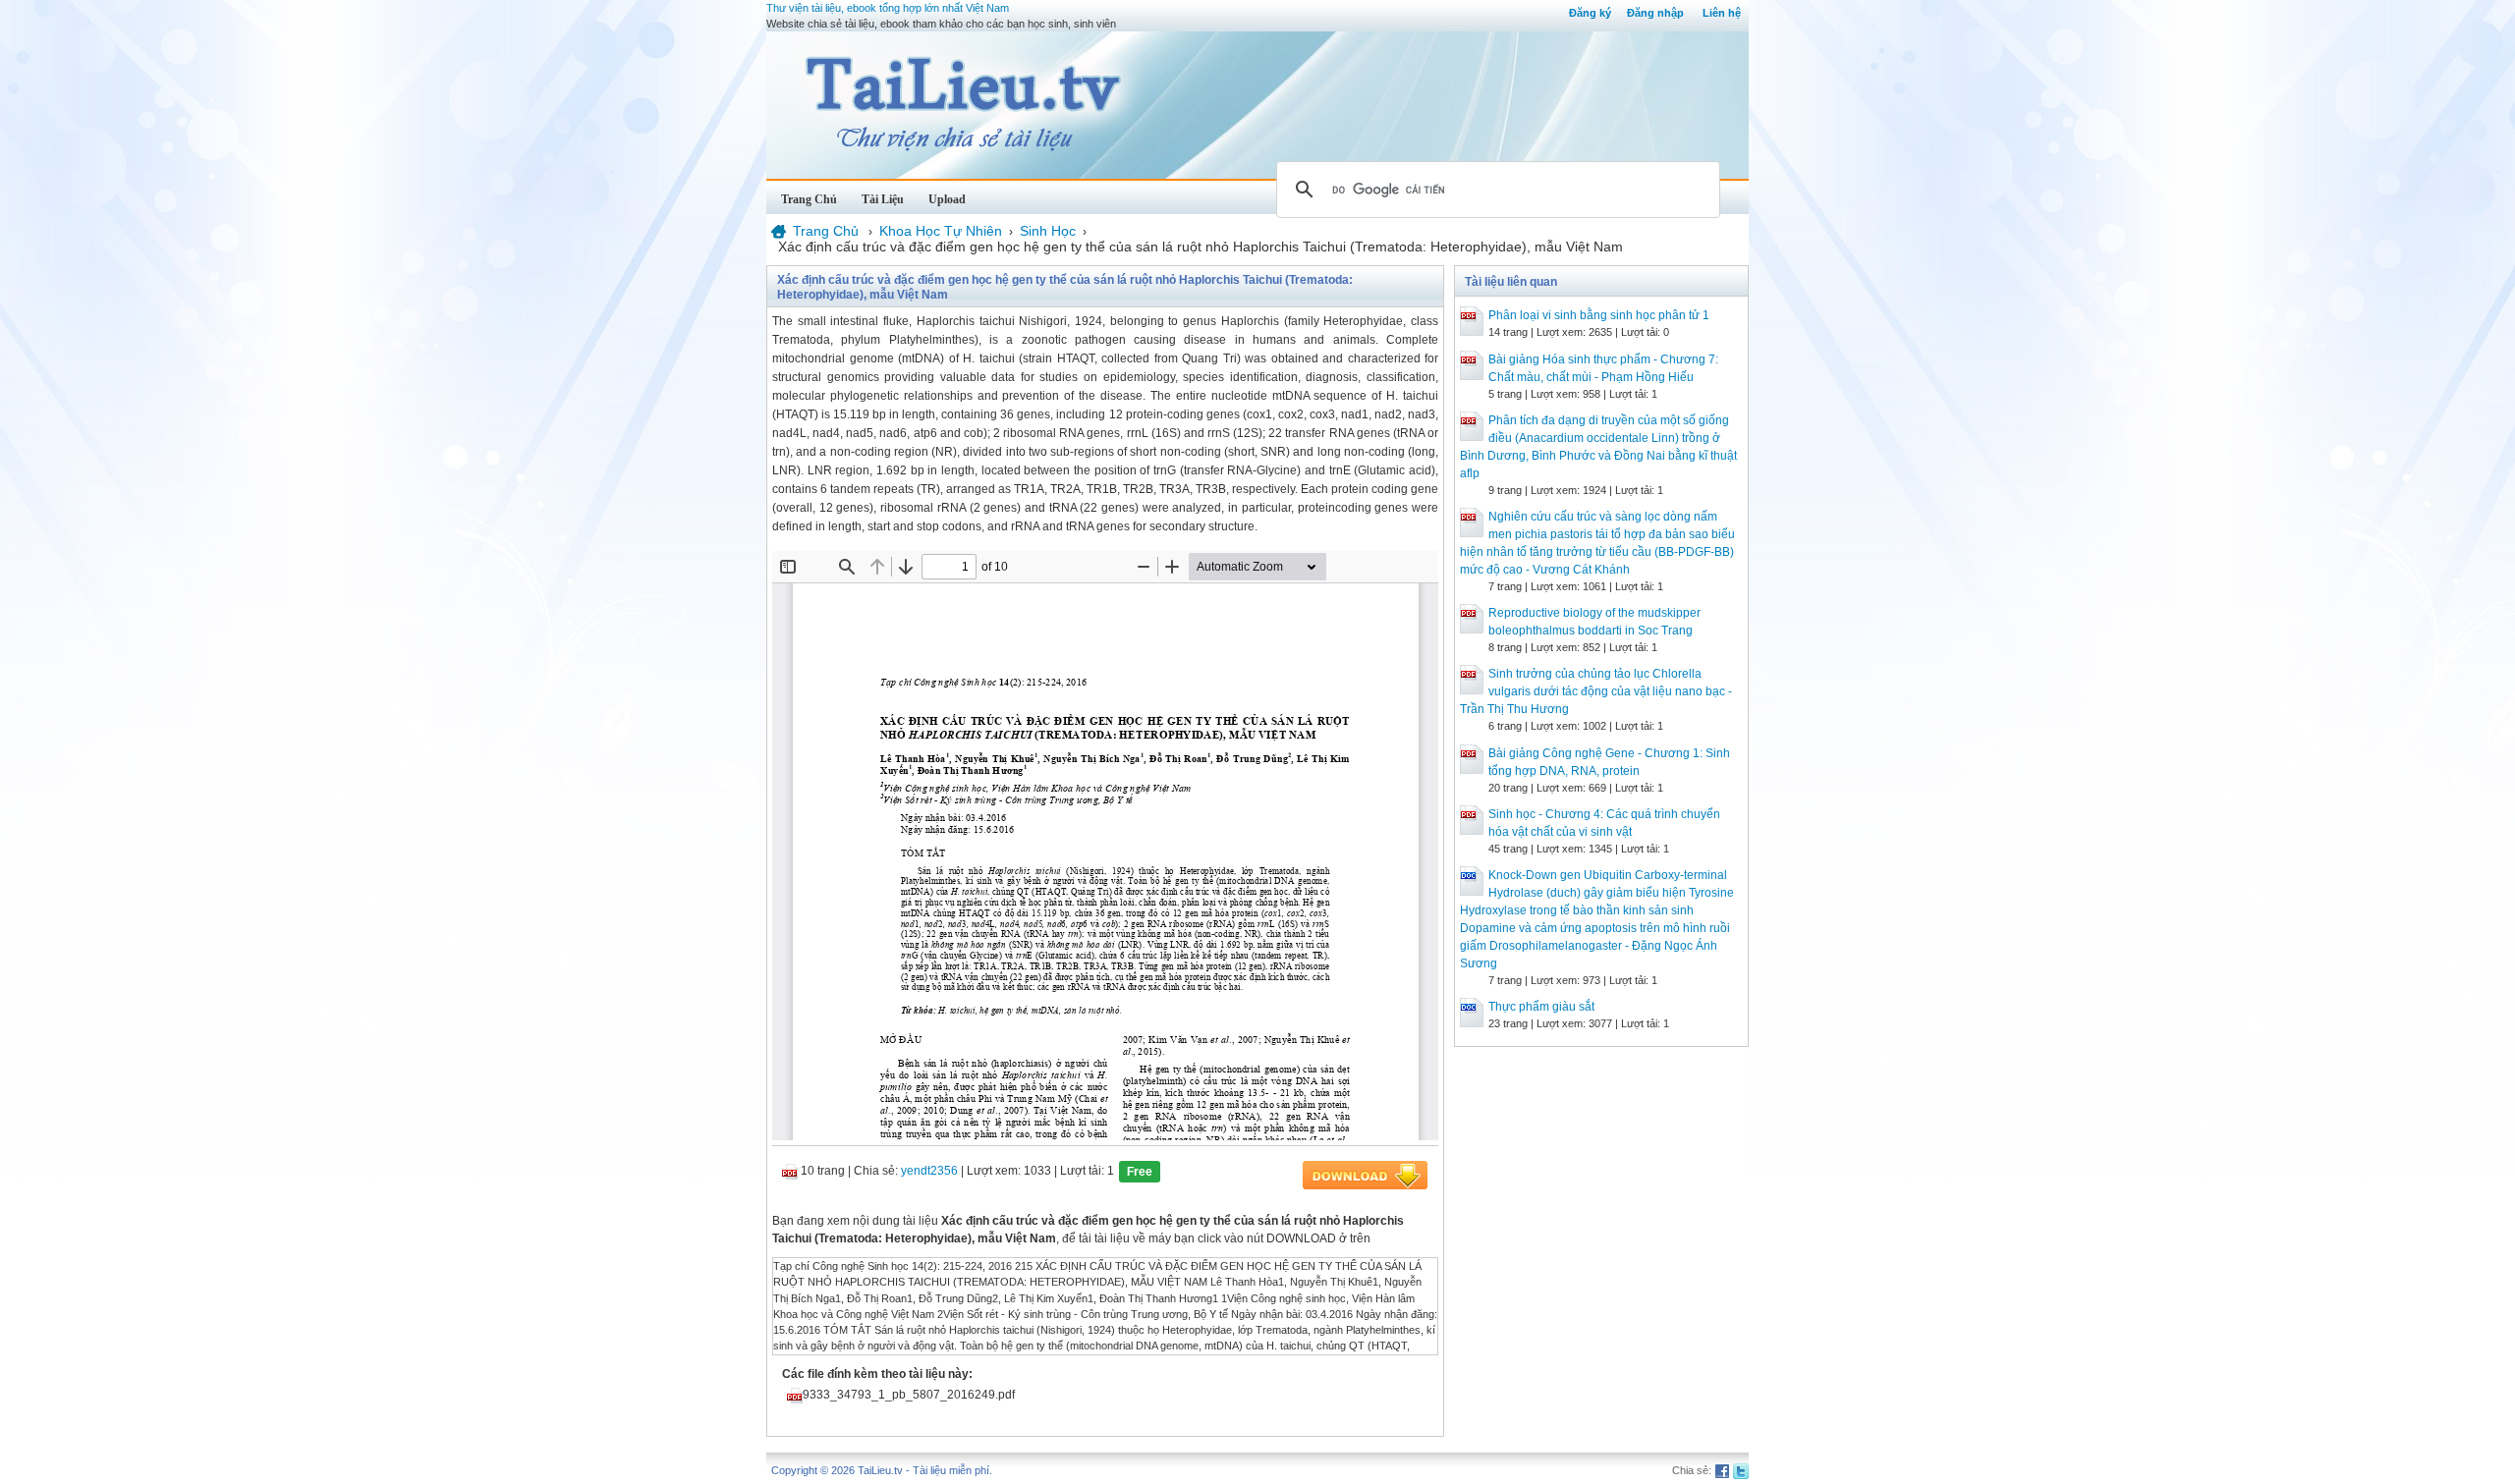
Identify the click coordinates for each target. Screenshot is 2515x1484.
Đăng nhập (1655, 13)
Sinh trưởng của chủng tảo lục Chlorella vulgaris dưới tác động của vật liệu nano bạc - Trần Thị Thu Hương (1596, 691)
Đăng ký (1590, 13)
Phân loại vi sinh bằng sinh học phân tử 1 (1599, 315)
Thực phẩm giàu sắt (1541, 1007)
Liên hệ (1722, 13)
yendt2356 (929, 1171)
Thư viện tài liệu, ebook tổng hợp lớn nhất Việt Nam (888, 8)
